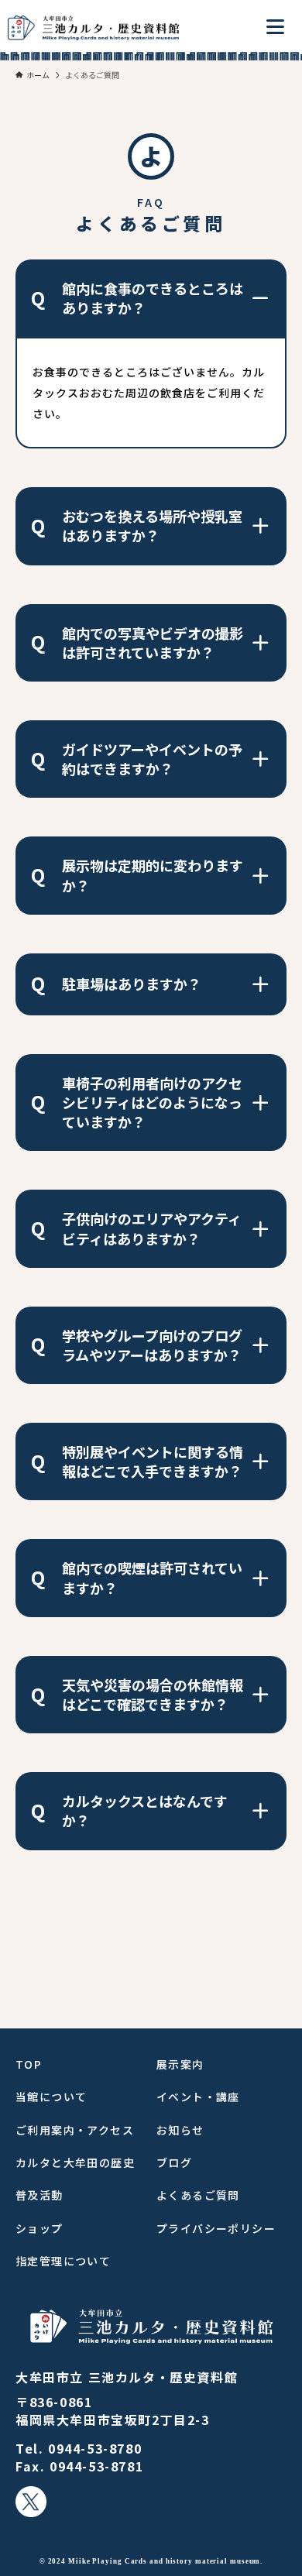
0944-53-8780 (95, 2448)
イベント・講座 (198, 2097)
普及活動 (39, 2195)
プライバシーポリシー (216, 2228)
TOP (29, 2064)
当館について (51, 2097)
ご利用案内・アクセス (75, 2130)
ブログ (174, 2162)
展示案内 (180, 2064)
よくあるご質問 (198, 2195)
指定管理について (63, 2261)
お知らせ (180, 2130)
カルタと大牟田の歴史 (75, 2162)
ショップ (39, 2228)
